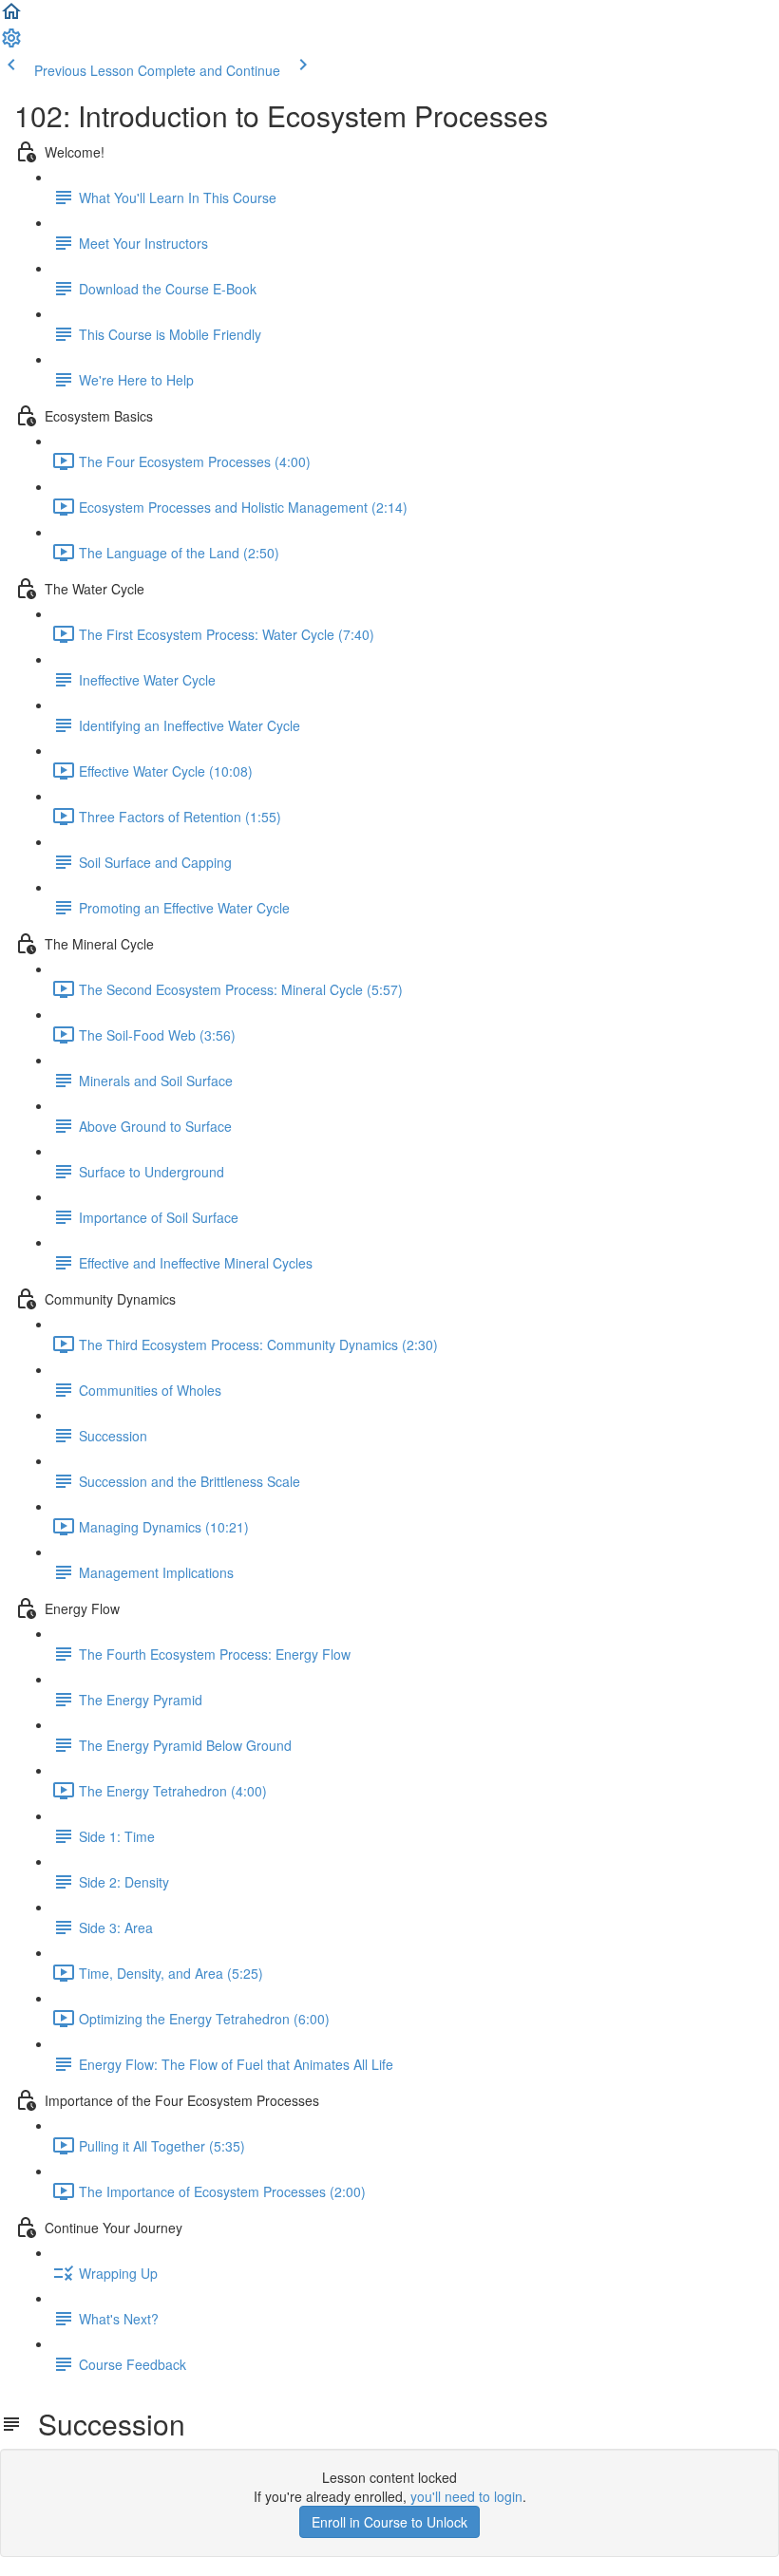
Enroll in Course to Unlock (389, 2522)
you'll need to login (466, 2496)
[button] (11, 17)
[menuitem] (11, 44)
